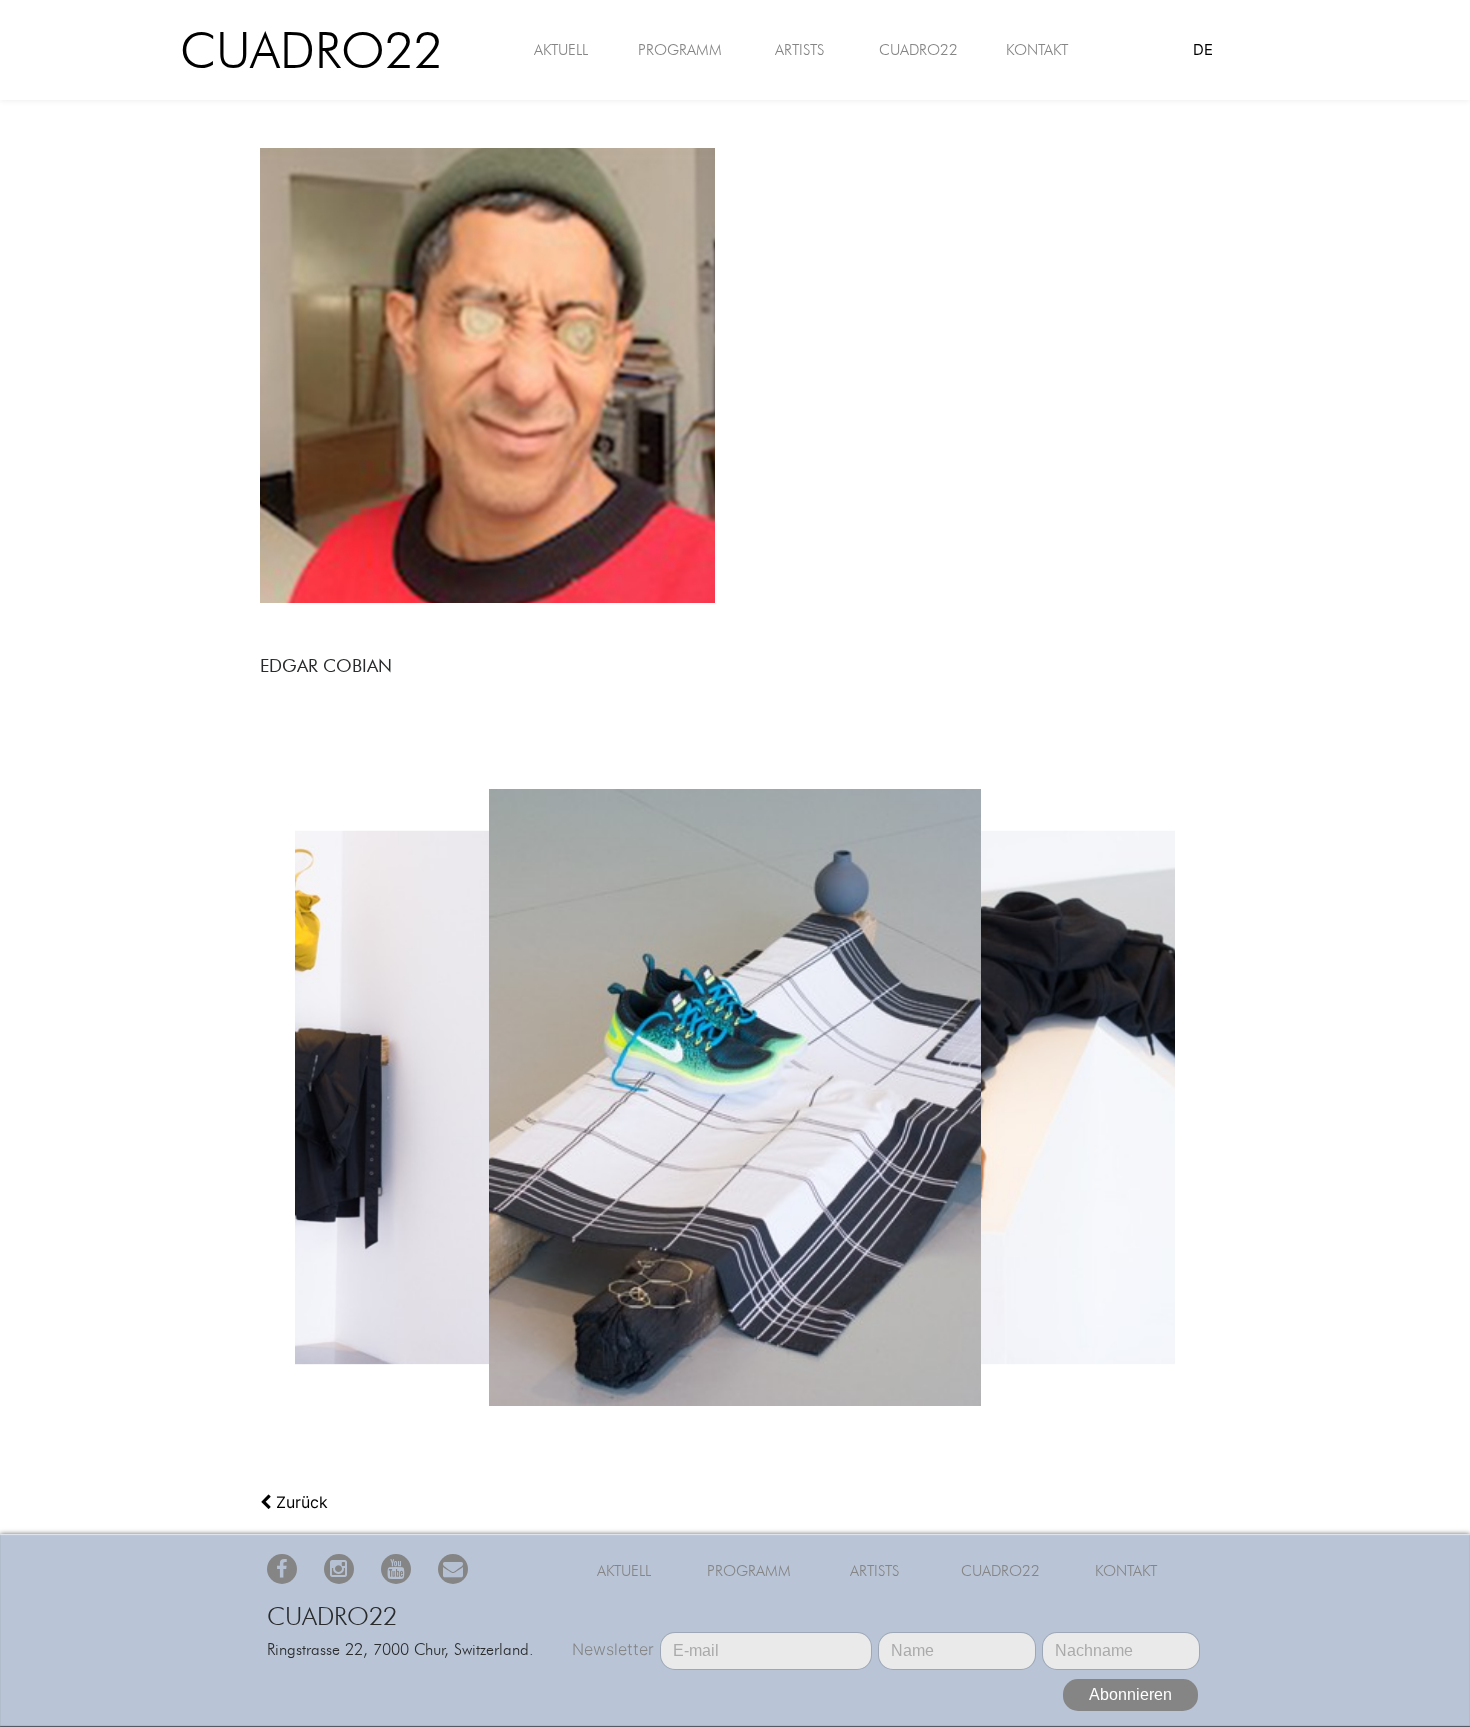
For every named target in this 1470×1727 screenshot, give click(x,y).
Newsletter (613, 1649)
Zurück (299, 1502)
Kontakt (1037, 50)
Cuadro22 (297, 50)
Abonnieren (1130, 1694)
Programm (680, 50)
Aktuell (561, 50)
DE (1203, 49)
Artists (799, 50)
